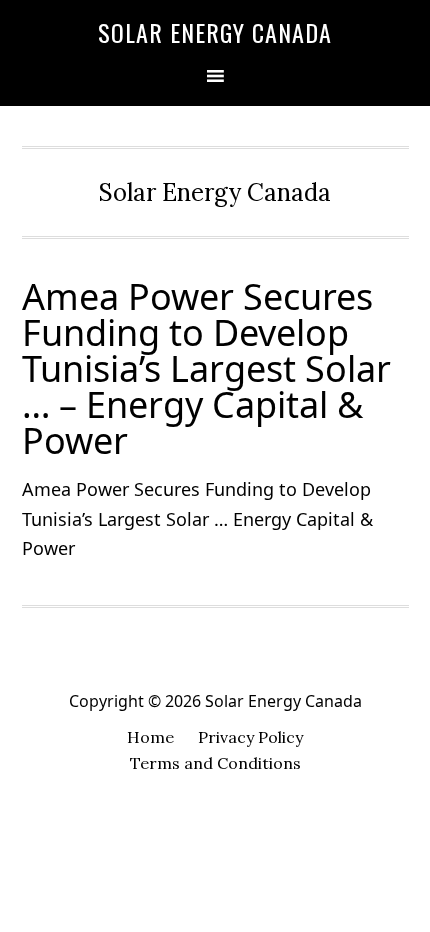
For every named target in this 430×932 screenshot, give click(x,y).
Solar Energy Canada (215, 32)
